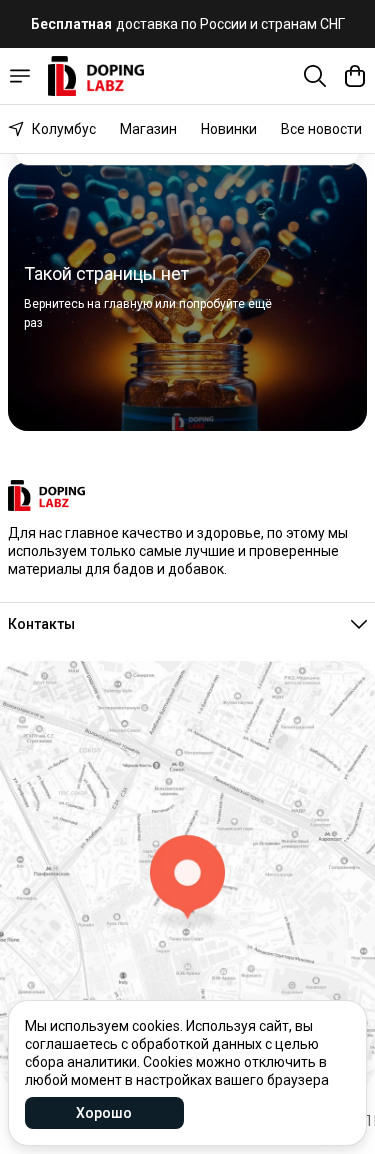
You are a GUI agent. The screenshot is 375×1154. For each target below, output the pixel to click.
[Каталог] (20, 76)
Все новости (321, 129)
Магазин (148, 129)
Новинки (229, 129)
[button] (187, 624)
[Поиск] (315, 76)
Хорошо (104, 1113)
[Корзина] (355, 76)
